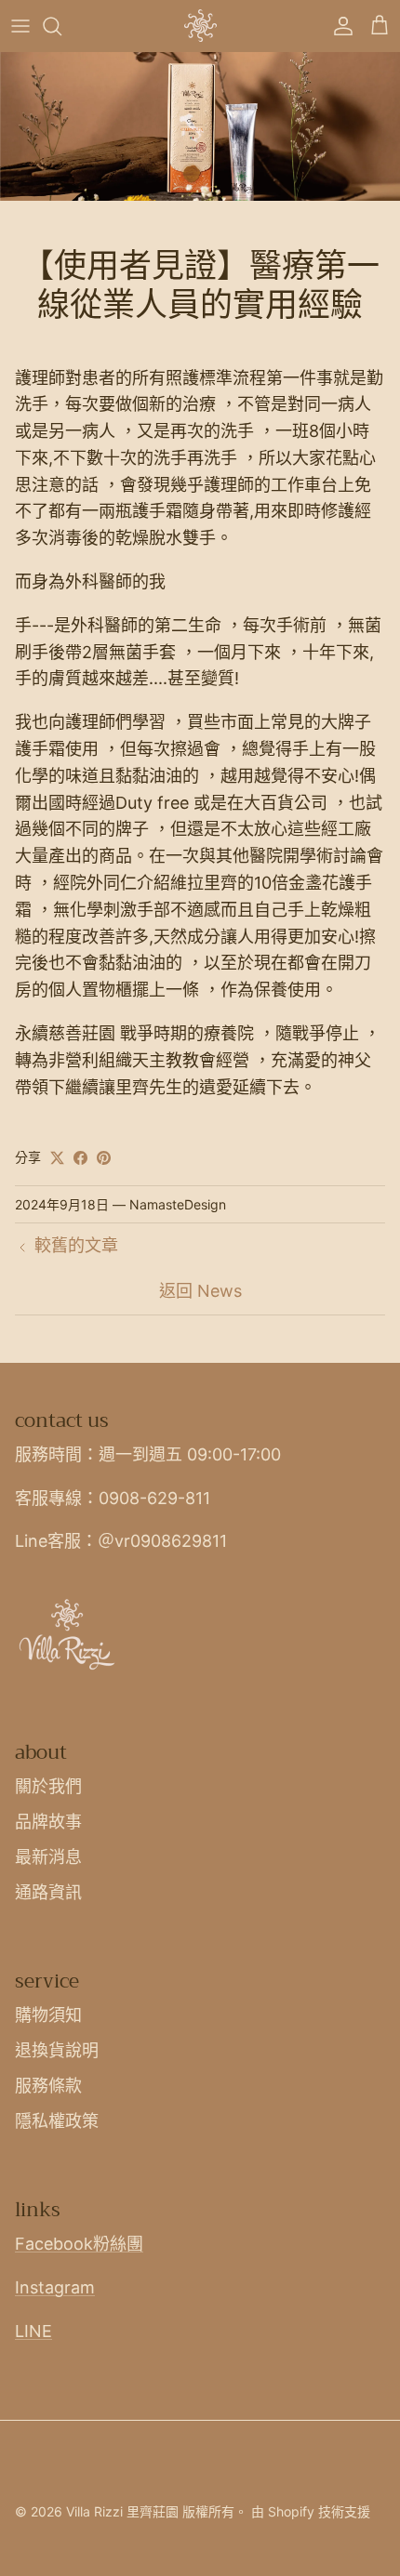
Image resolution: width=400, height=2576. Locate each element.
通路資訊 (48, 1892)
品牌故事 (48, 1822)
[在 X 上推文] (57, 1158)
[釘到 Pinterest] (104, 1158)
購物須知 (48, 2015)
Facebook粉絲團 (79, 2244)
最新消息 (48, 1857)
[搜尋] (61, 26)
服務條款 (48, 2086)
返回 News (200, 1291)
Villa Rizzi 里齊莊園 (122, 2511)
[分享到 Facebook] (80, 1158)
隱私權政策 (57, 2121)
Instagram (55, 2287)
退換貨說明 (57, 2050)
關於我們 (48, 1786)
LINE (33, 2331)
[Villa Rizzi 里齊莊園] (200, 26)
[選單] (20, 26)
